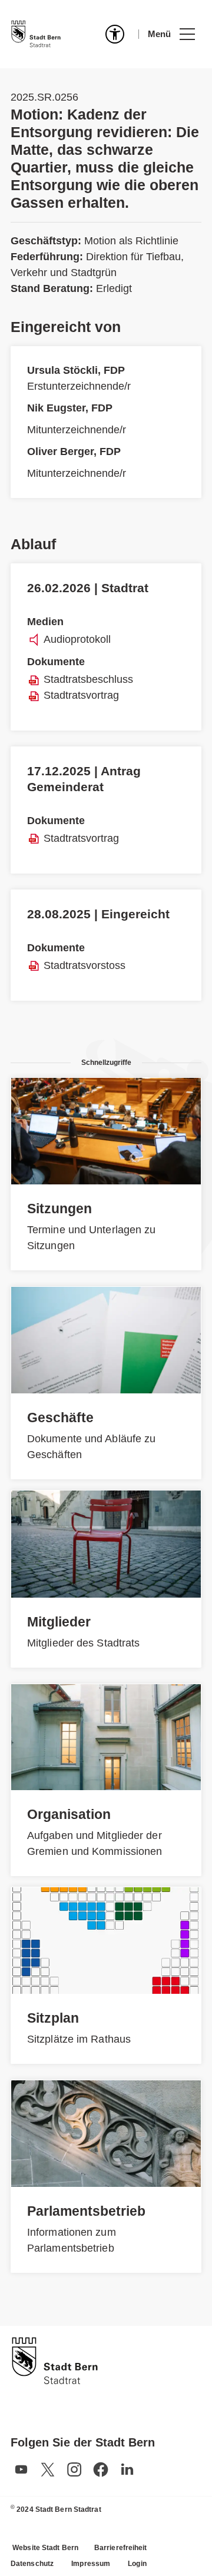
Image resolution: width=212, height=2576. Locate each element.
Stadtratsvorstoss (85, 965)
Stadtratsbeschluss (88, 679)
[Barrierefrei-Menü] (115, 34)
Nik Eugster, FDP (70, 408)
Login (137, 2564)
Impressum (91, 2564)
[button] (171, 34)
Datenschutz (32, 2564)
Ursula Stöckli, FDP (76, 370)
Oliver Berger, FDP (74, 452)
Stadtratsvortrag (81, 695)
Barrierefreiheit (121, 2548)
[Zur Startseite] (36, 34)
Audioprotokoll (77, 639)
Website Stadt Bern (45, 2548)
